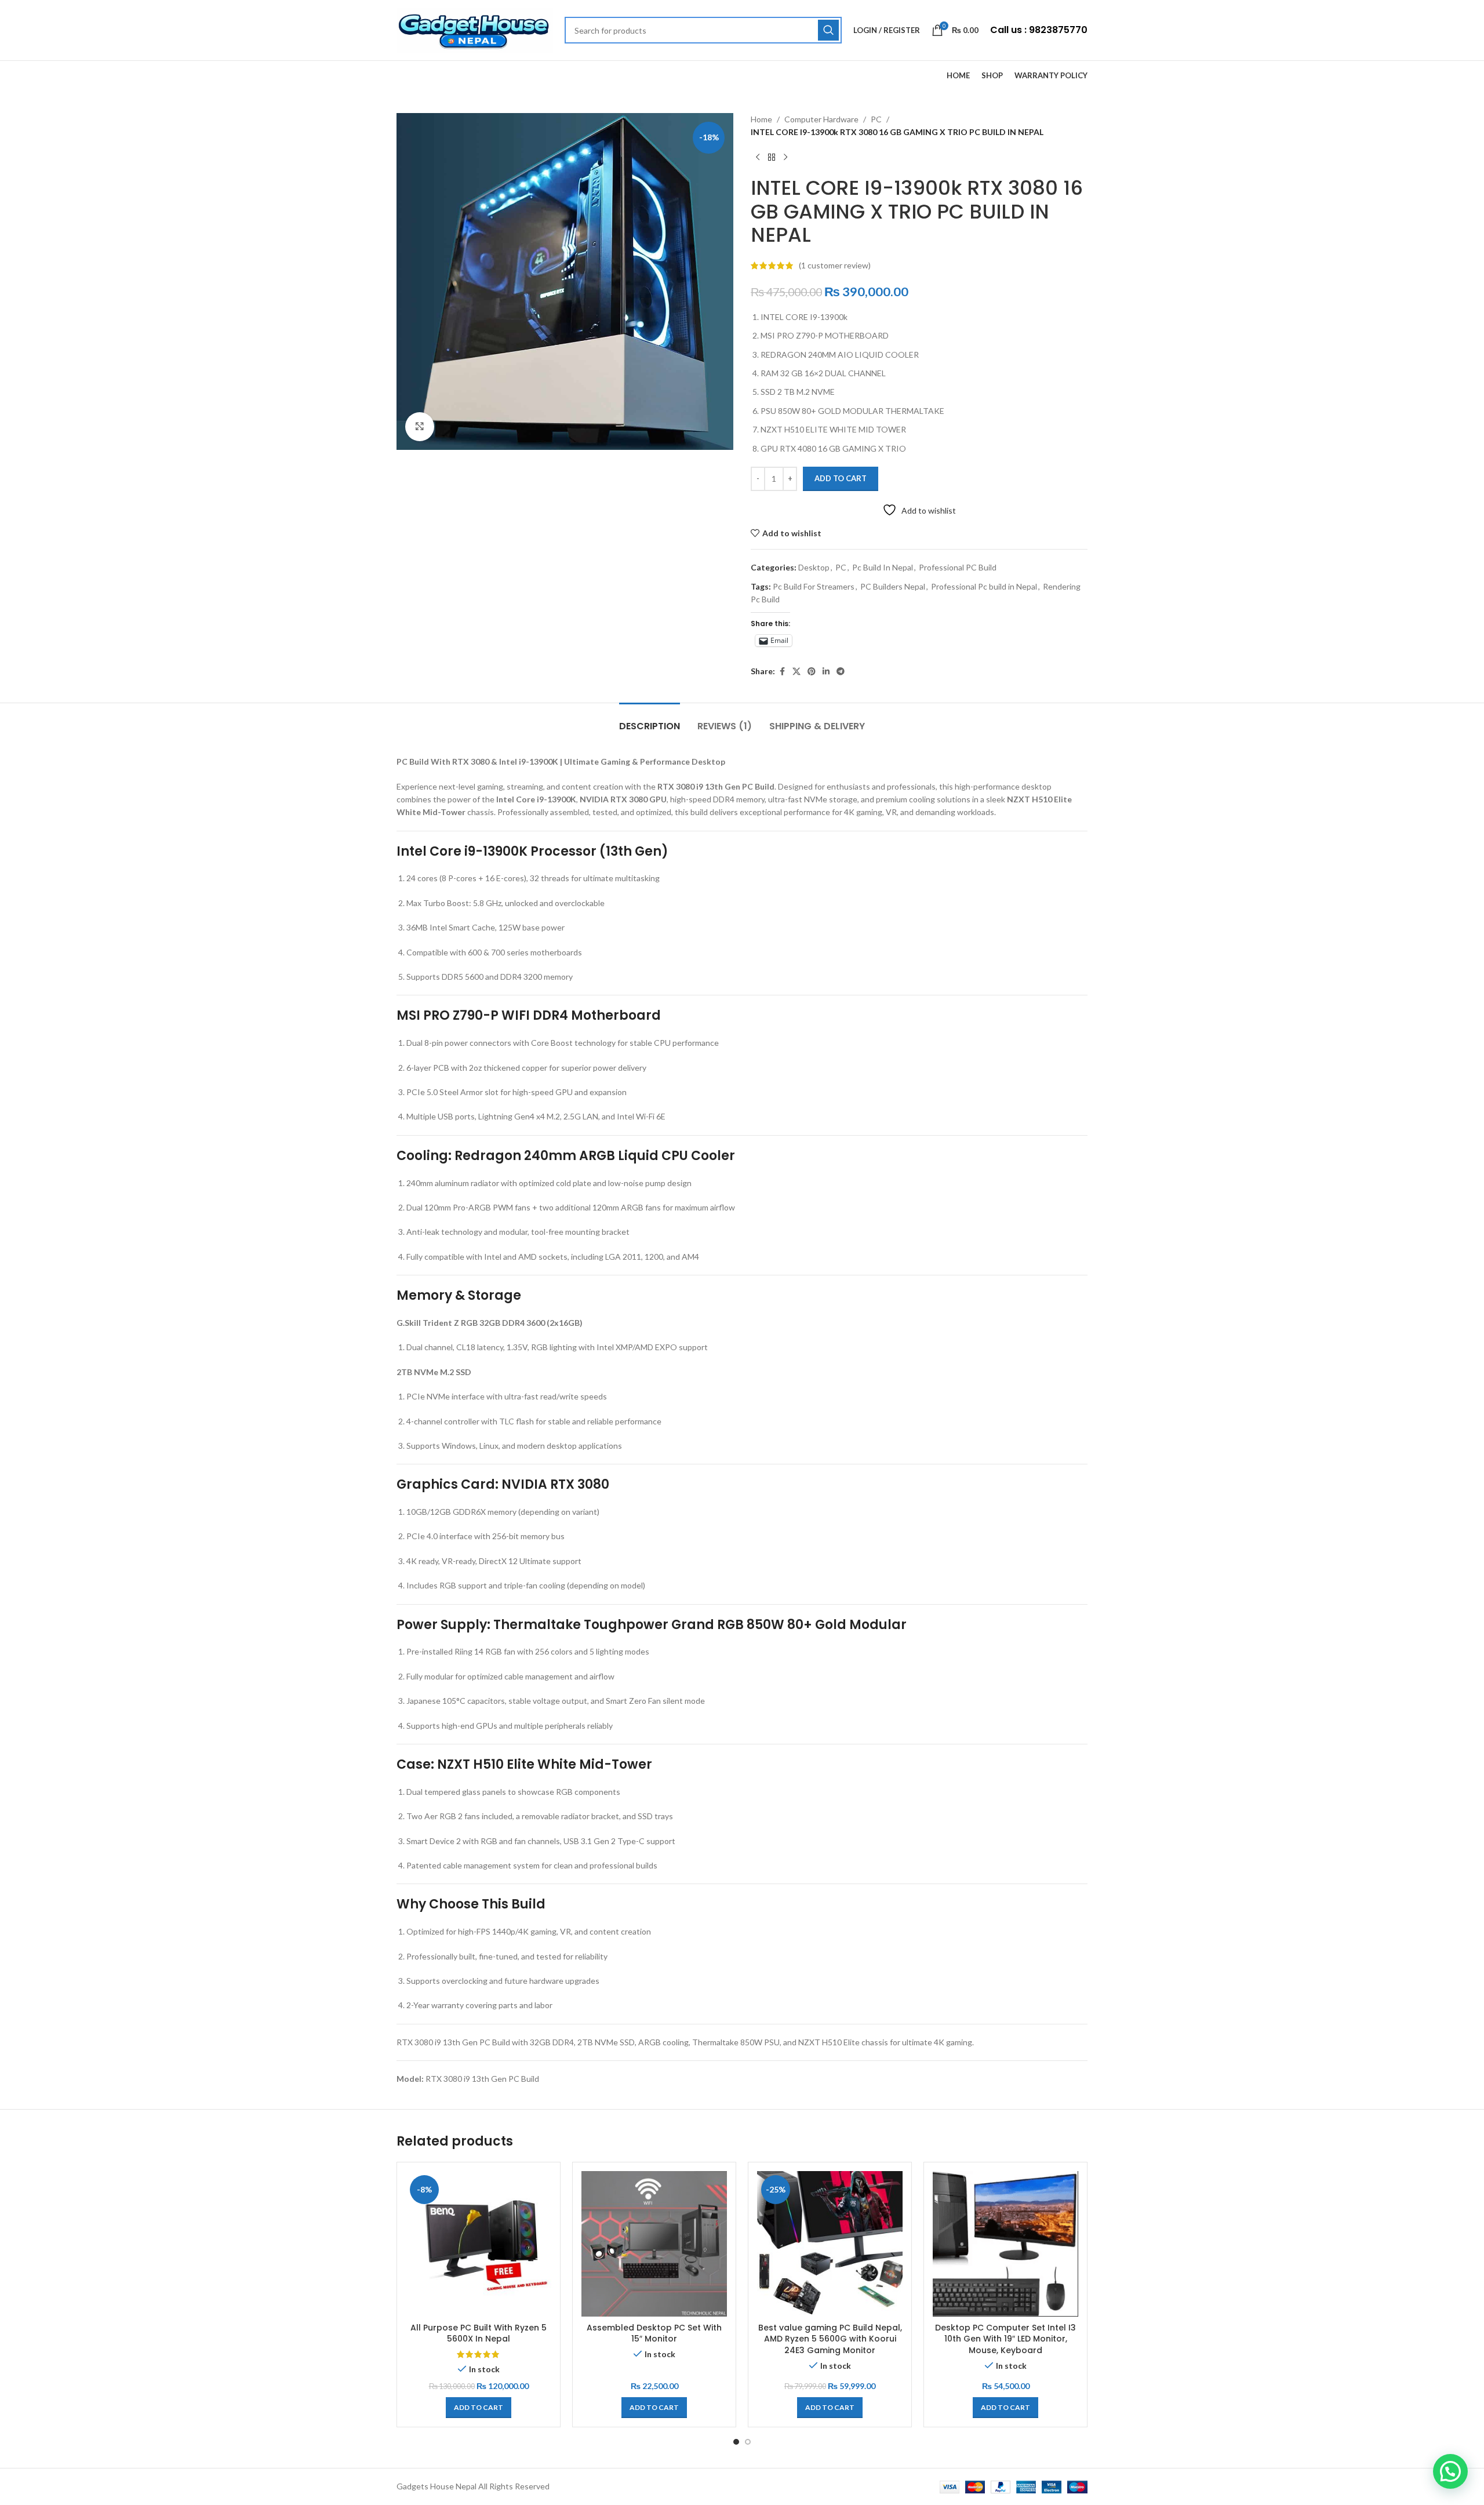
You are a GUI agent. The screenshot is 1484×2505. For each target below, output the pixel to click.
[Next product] (785, 158)
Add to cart (841, 478)
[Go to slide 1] (736, 2442)
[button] (479, 2408)
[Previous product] (758, 158)
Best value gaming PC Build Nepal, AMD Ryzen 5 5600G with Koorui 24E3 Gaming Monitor (830, 2339)
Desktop (814, 567)
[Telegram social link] (841, 672)
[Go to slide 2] (748, 2442)
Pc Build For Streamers (814, 586)
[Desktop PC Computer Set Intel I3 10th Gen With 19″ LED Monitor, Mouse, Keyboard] (1005, 2244)
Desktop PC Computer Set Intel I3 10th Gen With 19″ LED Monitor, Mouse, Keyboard (1005, 2339)
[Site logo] (475, 29)
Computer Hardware (821, 119)
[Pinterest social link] (812, 672)
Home (761, 119)
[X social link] (796, 672)
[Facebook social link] (782, 672)
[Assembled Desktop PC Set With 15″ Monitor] (654, 2244)
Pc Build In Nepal (883, 567)
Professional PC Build (958, 567)
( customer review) (835, 265)
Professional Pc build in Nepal (984, 586)
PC (876, 119)
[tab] (650, 720)
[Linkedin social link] (826, 672)
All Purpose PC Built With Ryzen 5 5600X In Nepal (479, 2333)
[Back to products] (772, 158)
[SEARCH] (828, 30)
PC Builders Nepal (893, 586)
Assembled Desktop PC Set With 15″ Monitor (654, 2333)
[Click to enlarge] (420, 427)
